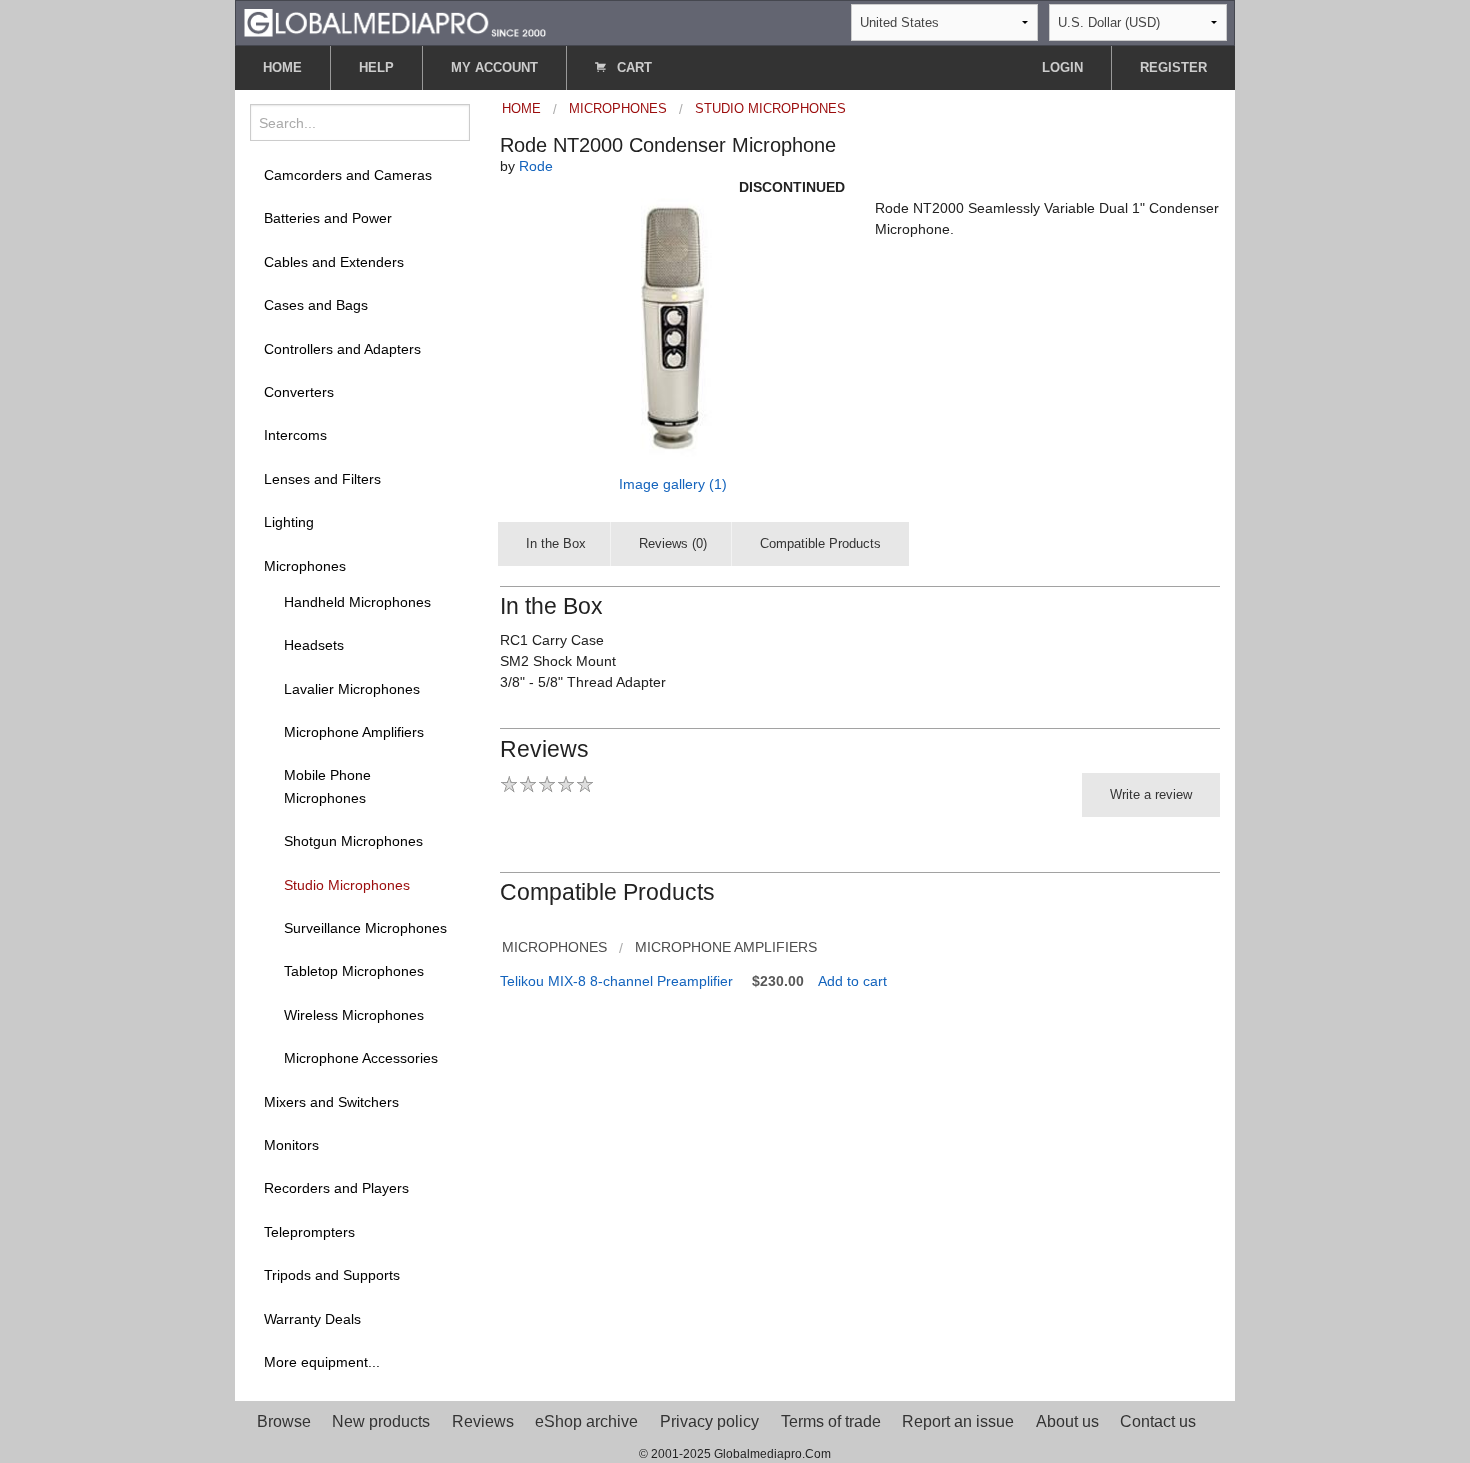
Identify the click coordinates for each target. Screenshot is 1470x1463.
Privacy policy (709, 1421)
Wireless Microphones (354, 1015)
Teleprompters (309, 1232)
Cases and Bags (316, 305)
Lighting (289, 522)
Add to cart (852, 981)
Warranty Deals (312, 1319)
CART (632, 67)
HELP (376, 67)
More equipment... (322, 1362)
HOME (282, 67)
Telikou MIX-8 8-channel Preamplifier (616, 981)
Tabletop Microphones (354, 971)
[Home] (395, 21)
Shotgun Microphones (353, 841)
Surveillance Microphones (365, 928)
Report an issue (958, 1421)
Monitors (291, 1145)
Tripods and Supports (332, 1275)
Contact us (1158, 1421)
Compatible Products (820, 543)
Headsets (314, 645)
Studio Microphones (347, 885)
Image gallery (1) (673, 484)
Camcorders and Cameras (348, 175)
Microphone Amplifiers (354, 732)
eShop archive (586, 1421)
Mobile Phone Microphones (327, 786)
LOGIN (1062, 67)
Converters (299, 392)
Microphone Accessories (361, 1058)
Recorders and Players (336, 1188)
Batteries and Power (328, 218)
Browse (284, 1421)
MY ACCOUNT (494, 67)
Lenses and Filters (322, 479)
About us (1067, 1421)
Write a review (1151, 794)
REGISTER (1173, 67)
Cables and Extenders (334, 262)
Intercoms (295, 435)
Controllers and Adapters (342, 349)
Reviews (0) (673, 543)
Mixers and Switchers (331, 1102)
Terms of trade (831, 1421)
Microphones (305, 566)
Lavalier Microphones (352, 689)
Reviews (483, 1421)
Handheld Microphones (357, 602)
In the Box (556, 543)
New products (381, 1421)
